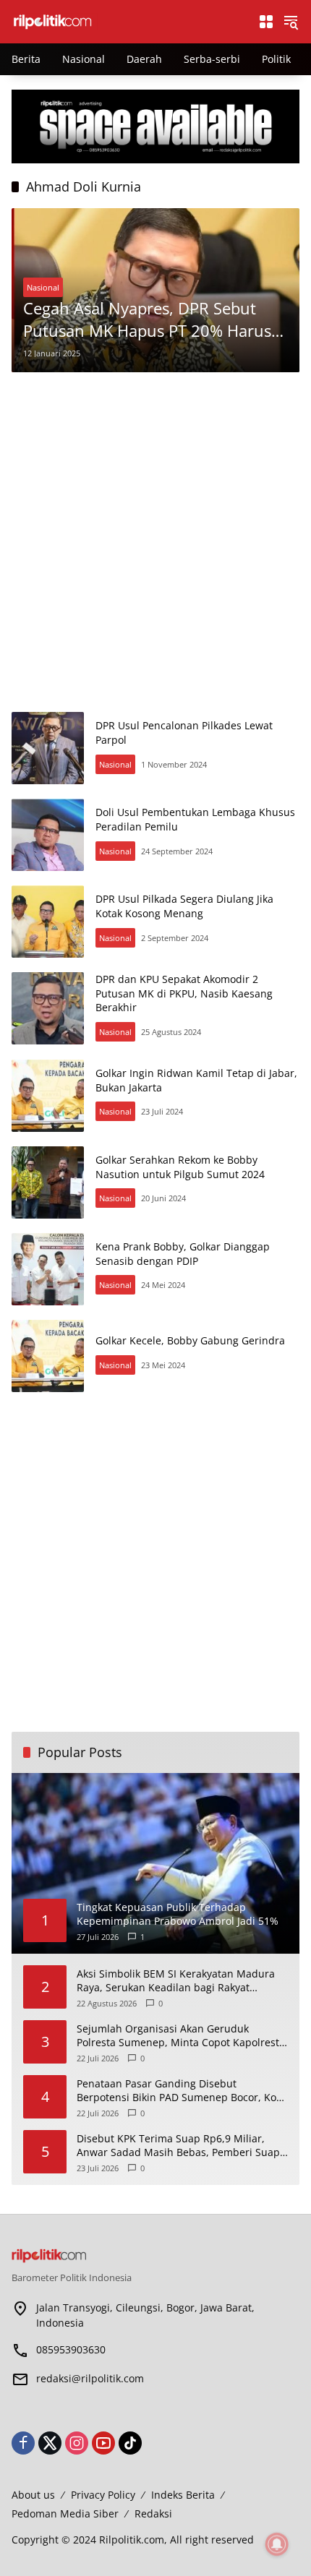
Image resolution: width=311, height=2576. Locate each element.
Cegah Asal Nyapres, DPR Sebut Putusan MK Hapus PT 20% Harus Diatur (147, 319)
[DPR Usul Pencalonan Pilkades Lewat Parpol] (48, 748)
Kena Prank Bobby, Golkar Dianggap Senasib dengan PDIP (183, 1254)
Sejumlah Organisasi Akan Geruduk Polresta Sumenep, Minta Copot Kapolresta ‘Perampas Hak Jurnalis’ (181, 2036)
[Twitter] (50, 2443)
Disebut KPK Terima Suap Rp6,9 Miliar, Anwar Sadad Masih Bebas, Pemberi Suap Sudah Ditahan (178, 2146)
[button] (291, 22)
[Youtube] (103, 2443)
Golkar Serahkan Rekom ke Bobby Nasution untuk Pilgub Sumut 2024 (180, 1167)
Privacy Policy (103, 2495)
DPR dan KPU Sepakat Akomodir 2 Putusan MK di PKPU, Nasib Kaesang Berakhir (184, 993)
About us (33, 2495)
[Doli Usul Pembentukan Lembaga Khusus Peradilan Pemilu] (48, 835)
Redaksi (153, 2513)
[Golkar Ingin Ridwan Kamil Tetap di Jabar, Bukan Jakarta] (48, 1096)
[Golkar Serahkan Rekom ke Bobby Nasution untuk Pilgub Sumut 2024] (48, 1182)
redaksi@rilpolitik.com (90, 2378)
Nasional (43, 287)
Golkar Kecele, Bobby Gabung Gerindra (190, 1340)
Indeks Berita (183, 2495)
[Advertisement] (155, 542)
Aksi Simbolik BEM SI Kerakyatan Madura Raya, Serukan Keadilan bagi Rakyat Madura (176, 1981)
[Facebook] (23, 2443)
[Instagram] (77, 2443)
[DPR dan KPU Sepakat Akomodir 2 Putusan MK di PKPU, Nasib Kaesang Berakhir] (48, 1008)
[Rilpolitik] (127, 21)
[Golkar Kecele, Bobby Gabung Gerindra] (48, 1356)
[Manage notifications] (277, 2544)
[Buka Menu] (266, 22)
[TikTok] (130, 2443)
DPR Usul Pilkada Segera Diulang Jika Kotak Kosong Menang (184, 906)
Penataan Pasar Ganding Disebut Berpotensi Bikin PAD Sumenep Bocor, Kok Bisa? (179, 2091)
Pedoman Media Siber (65, 2513)
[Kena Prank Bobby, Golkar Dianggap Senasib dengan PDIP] (48, 1269)
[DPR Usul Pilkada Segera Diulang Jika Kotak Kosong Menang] (48, 922)
